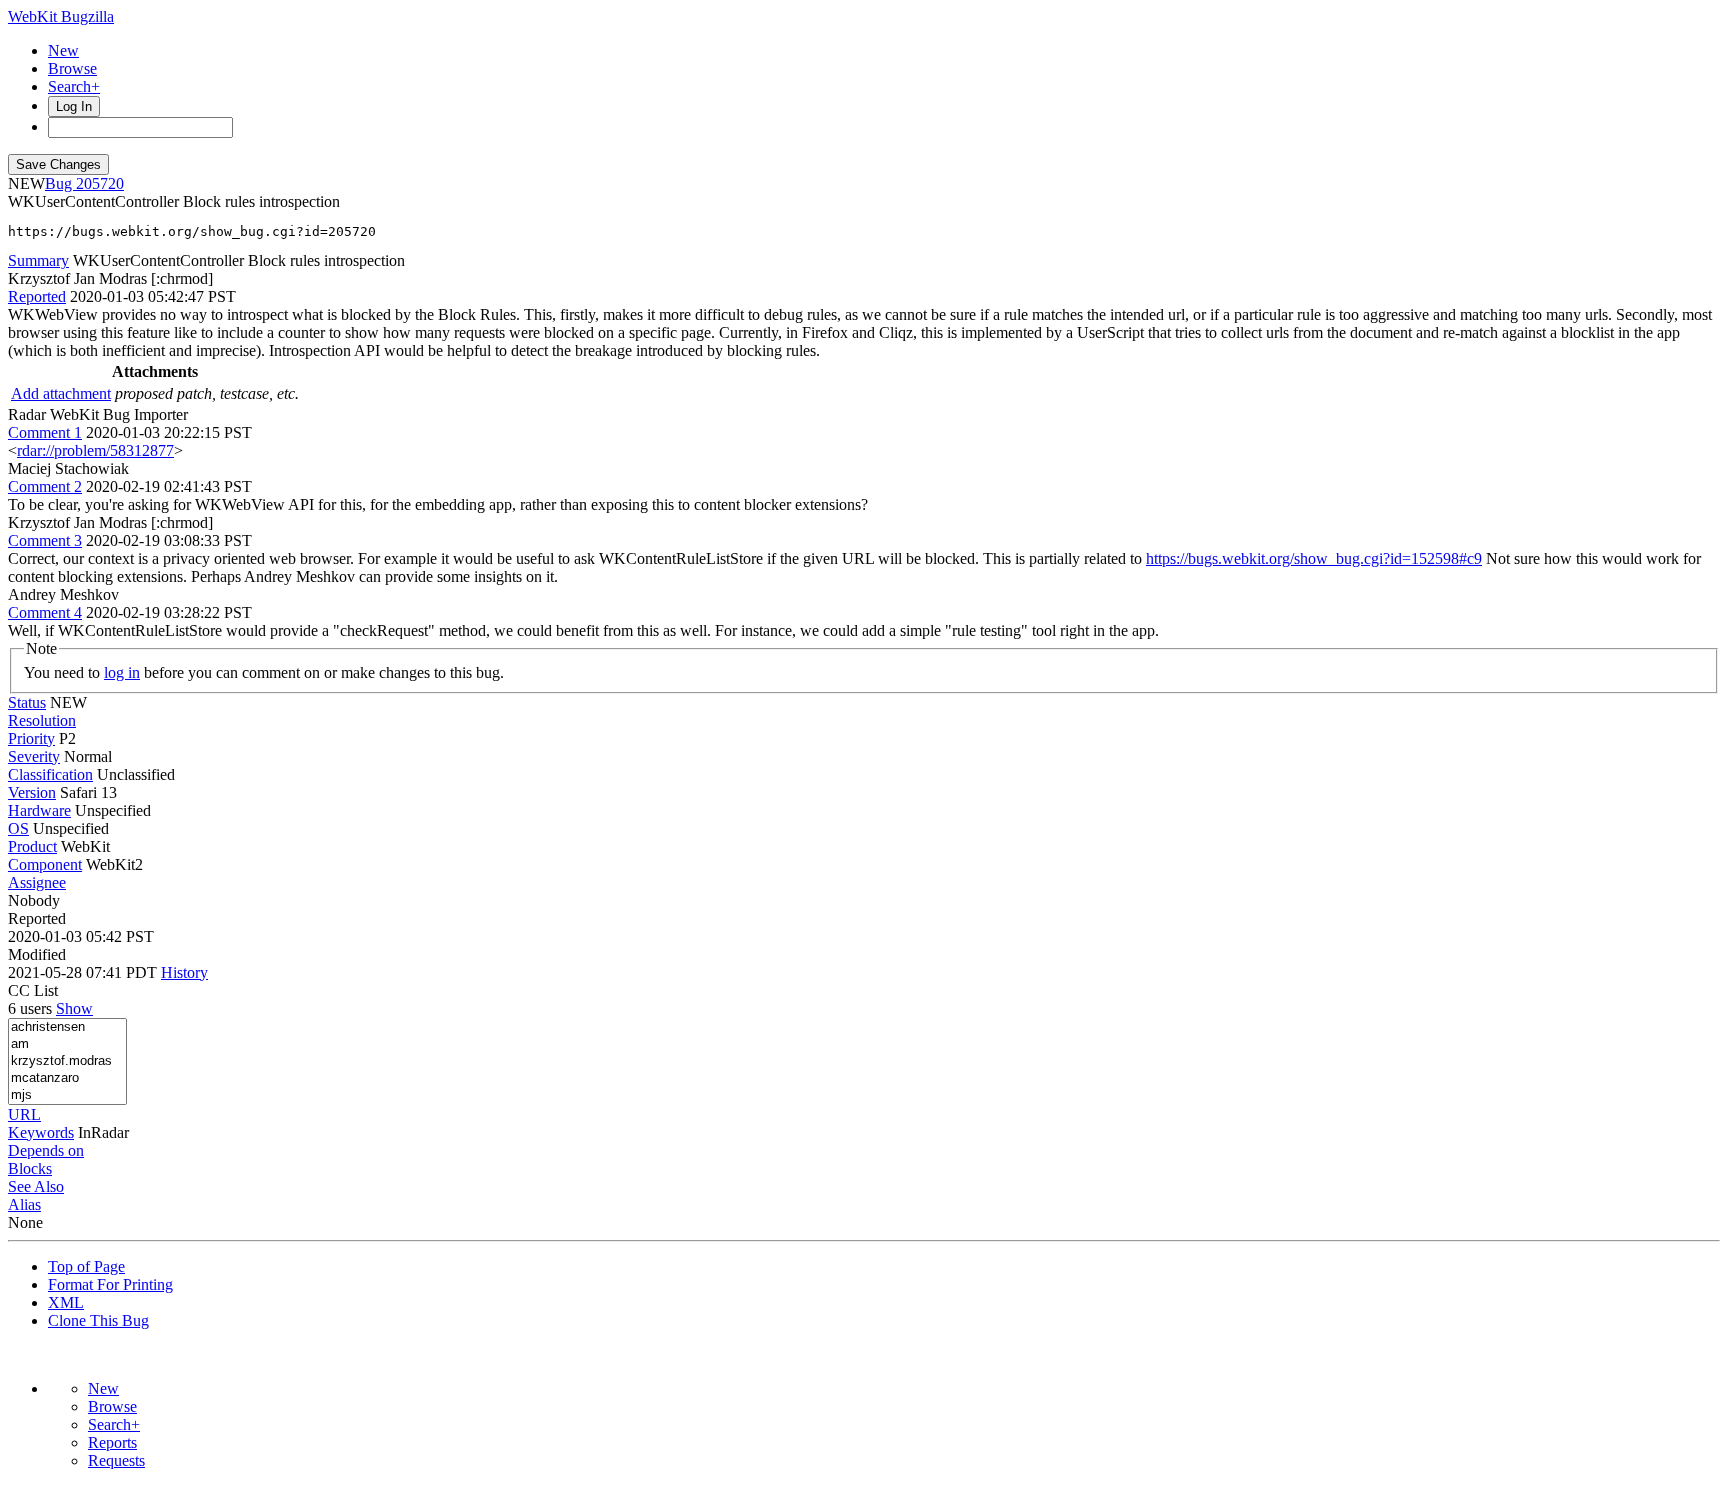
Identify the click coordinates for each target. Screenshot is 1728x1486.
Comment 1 (45, 432)
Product (32, 846)
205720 (100, 183)
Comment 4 (45, 612)
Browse (72, 68)
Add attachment (61, 393)
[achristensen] (67, 1027)
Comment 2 (45, 486)
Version (32, 792)
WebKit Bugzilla (61, 16)
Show (74, 1008)
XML (66, 1302)
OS (18, 828)
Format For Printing (110, 1284)
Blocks (30, 1168)
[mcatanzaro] (67, 1078)
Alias (24, 1204)
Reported (37, 296)
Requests (116, 1460)
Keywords (41, 1132)
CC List (33, 990)
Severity (34, 756)
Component (45, 864)
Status (27, 702)
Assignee (37, 882)
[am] (67, 1044)
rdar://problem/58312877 (95, 450)
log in (122, 672)
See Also (36, 1186)
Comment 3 (45, 540)
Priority (31, 738)
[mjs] (67, 1095)
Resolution (42, 720)
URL (24, 1114)
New (63, 50)
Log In (74, 106)
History (184, 972)
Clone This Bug (98, 1320)
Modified (37, 954)
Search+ (74, 86)
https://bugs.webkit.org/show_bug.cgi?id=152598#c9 (1314, 558)
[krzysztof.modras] (67, 1061)
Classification (50, 774)
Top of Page (86, 1266)
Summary (38, 260)
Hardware (39, 810)
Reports (112, 1442)
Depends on (46, 1150)
